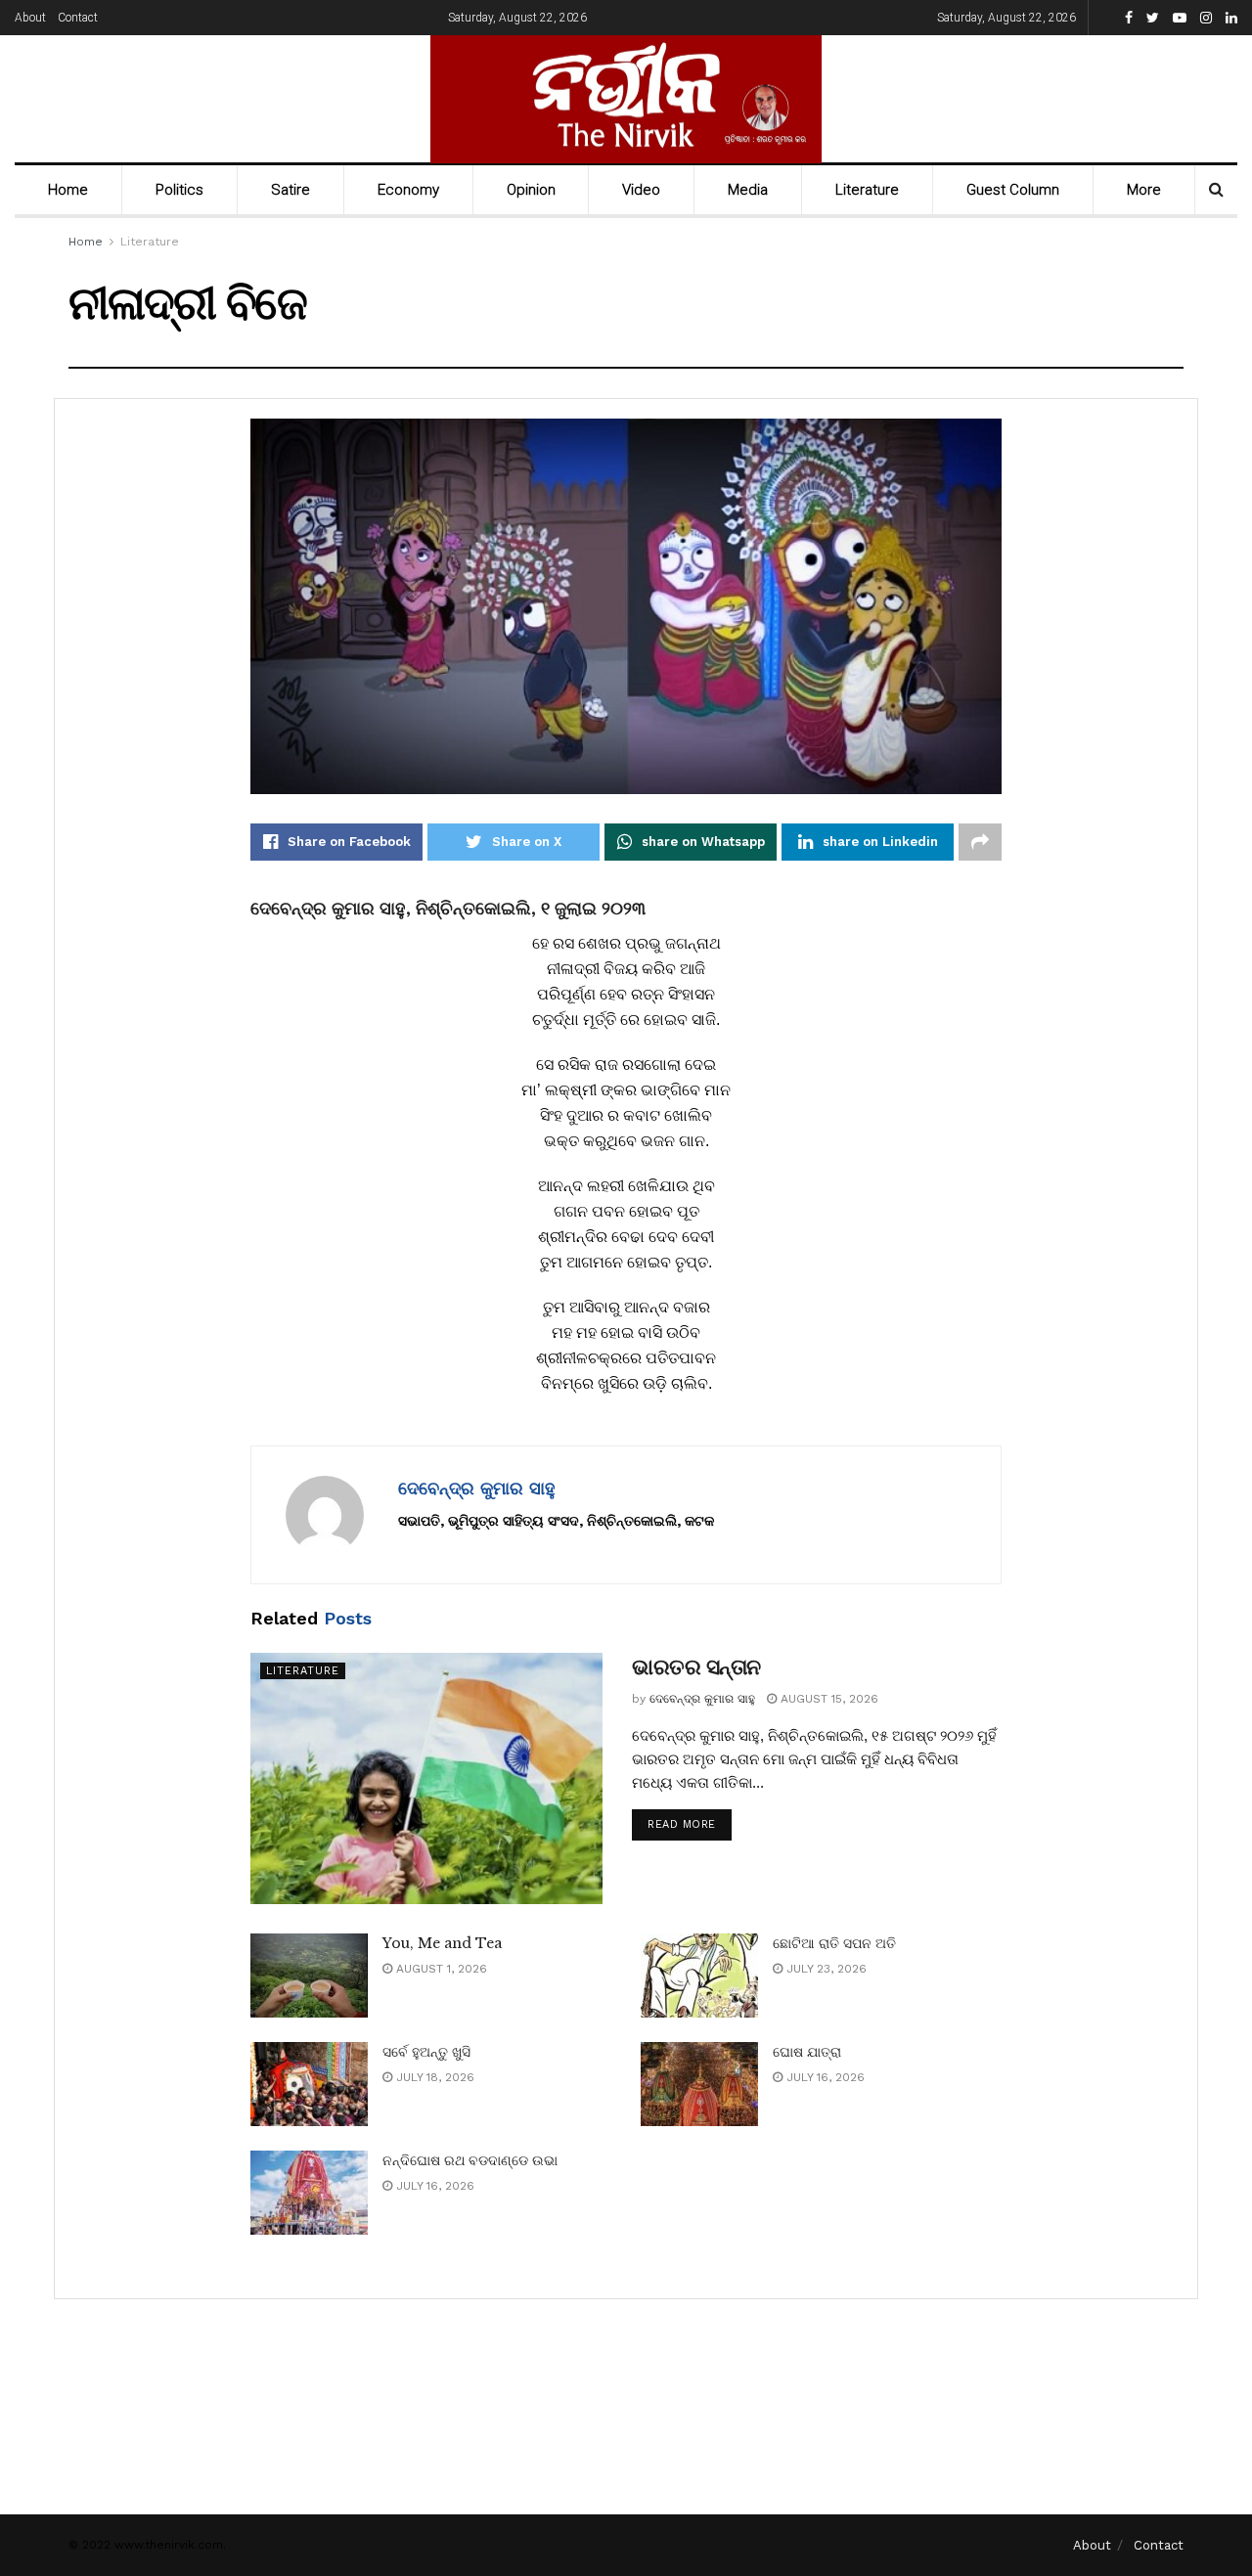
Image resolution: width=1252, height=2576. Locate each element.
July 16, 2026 (824, 2077)
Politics (179, 190)
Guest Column (1013, 190)
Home (68, 190)
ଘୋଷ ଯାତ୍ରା (807, 2052)
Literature (867, 190)
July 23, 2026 (825, 1969)
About (30, 18)
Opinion (531, 190)
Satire (291, 190)
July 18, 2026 (433, 2077)
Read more (682, 1824)
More (1144, 190)
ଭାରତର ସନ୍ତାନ (696, 1667)
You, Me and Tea (442, 1943)
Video (641, 190)
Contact (78, 18)
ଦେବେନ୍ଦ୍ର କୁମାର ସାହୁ (477, 1488)
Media (748, 190)
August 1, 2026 (440, 1969)
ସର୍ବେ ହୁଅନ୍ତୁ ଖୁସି (426, 2052)
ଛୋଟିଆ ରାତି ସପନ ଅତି (834, 1943)
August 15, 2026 (827, 1699)
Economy (408, 190)
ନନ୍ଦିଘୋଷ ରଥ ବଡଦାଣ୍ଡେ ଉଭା (470, 2160)
